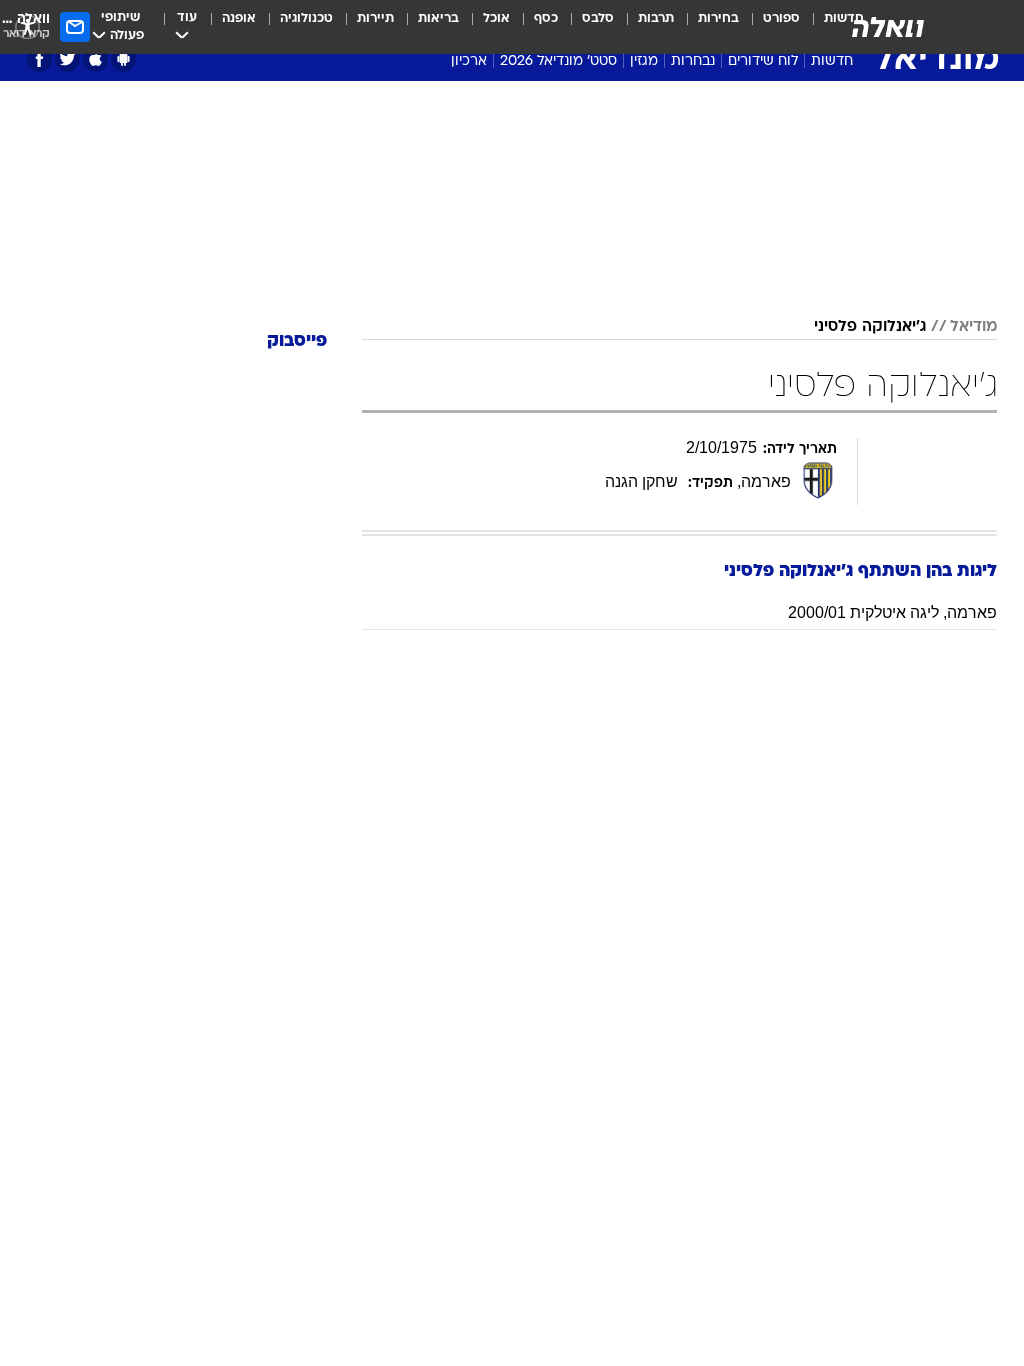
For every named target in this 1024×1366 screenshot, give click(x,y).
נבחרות (693, 61)
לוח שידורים (763, 61)
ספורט (781, 18)
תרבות (656, 18)
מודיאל (973, 327)
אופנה (239, 18)
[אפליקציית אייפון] (95, 59)
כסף (546, 18)
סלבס (598, 18)
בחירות (718, 18)
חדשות (832, 61)
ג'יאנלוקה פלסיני (870, 327)
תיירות (375, 18)
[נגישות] (27, 26)
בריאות (438, 18)
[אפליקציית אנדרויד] (123, 59)
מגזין (644, 61)
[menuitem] (769, 27)
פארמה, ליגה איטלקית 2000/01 (892, 612)
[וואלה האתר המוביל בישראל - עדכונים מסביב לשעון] (888, 27)
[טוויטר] (67, 59)
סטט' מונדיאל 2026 (558, 61)
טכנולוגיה (306, 18)
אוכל (496, 18)
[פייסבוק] (39, 59)
